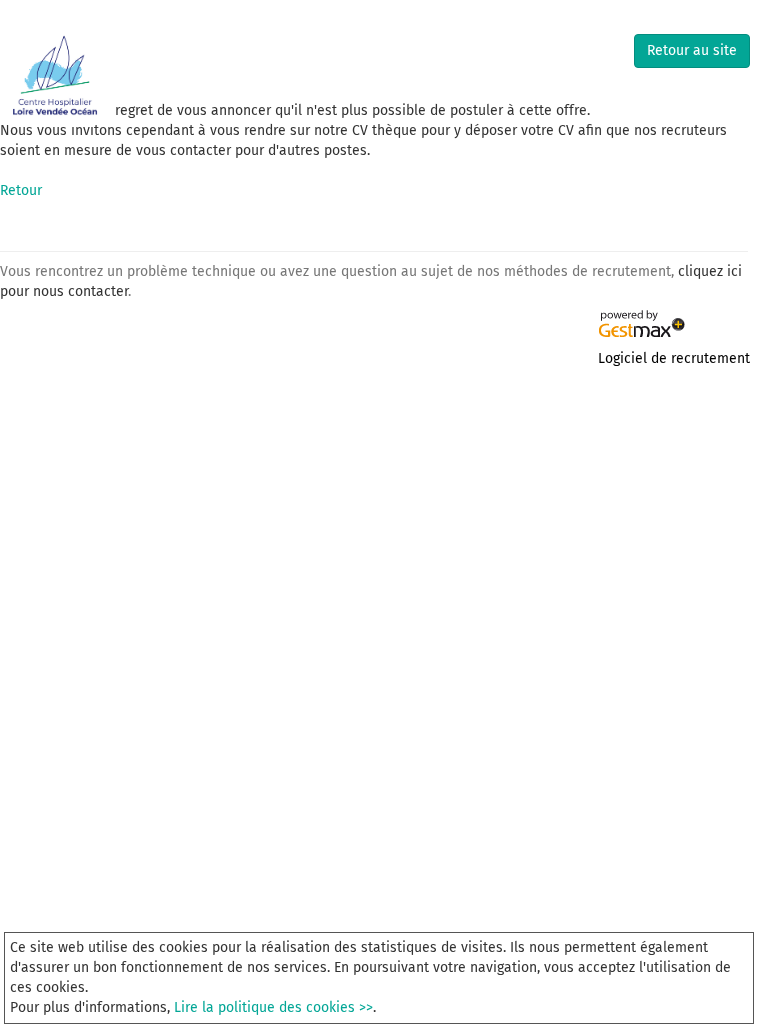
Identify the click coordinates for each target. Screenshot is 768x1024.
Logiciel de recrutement (674, 358)
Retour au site (692, 50)
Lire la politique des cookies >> (273, 1007)
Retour (21, 190)
